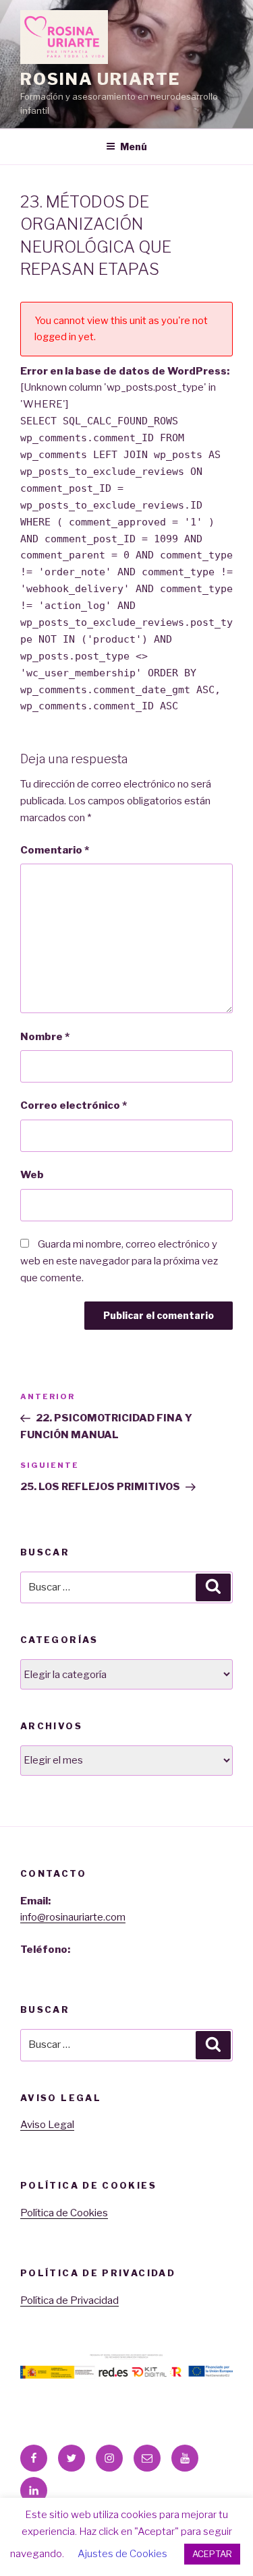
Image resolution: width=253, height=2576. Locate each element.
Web (32, 1175)
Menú (134, 147)
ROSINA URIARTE (100, 79)
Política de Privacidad (69, 2300)
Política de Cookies (64, 2213)
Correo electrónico (74, 1105)
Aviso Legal (47, 2125)
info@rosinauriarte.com (73, 1917)
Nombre (45, 1037)
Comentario (55, 850)
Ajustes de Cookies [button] (122, 2554)
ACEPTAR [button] (212, 2554)
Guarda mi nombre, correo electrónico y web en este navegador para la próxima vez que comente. (119, 1261)
